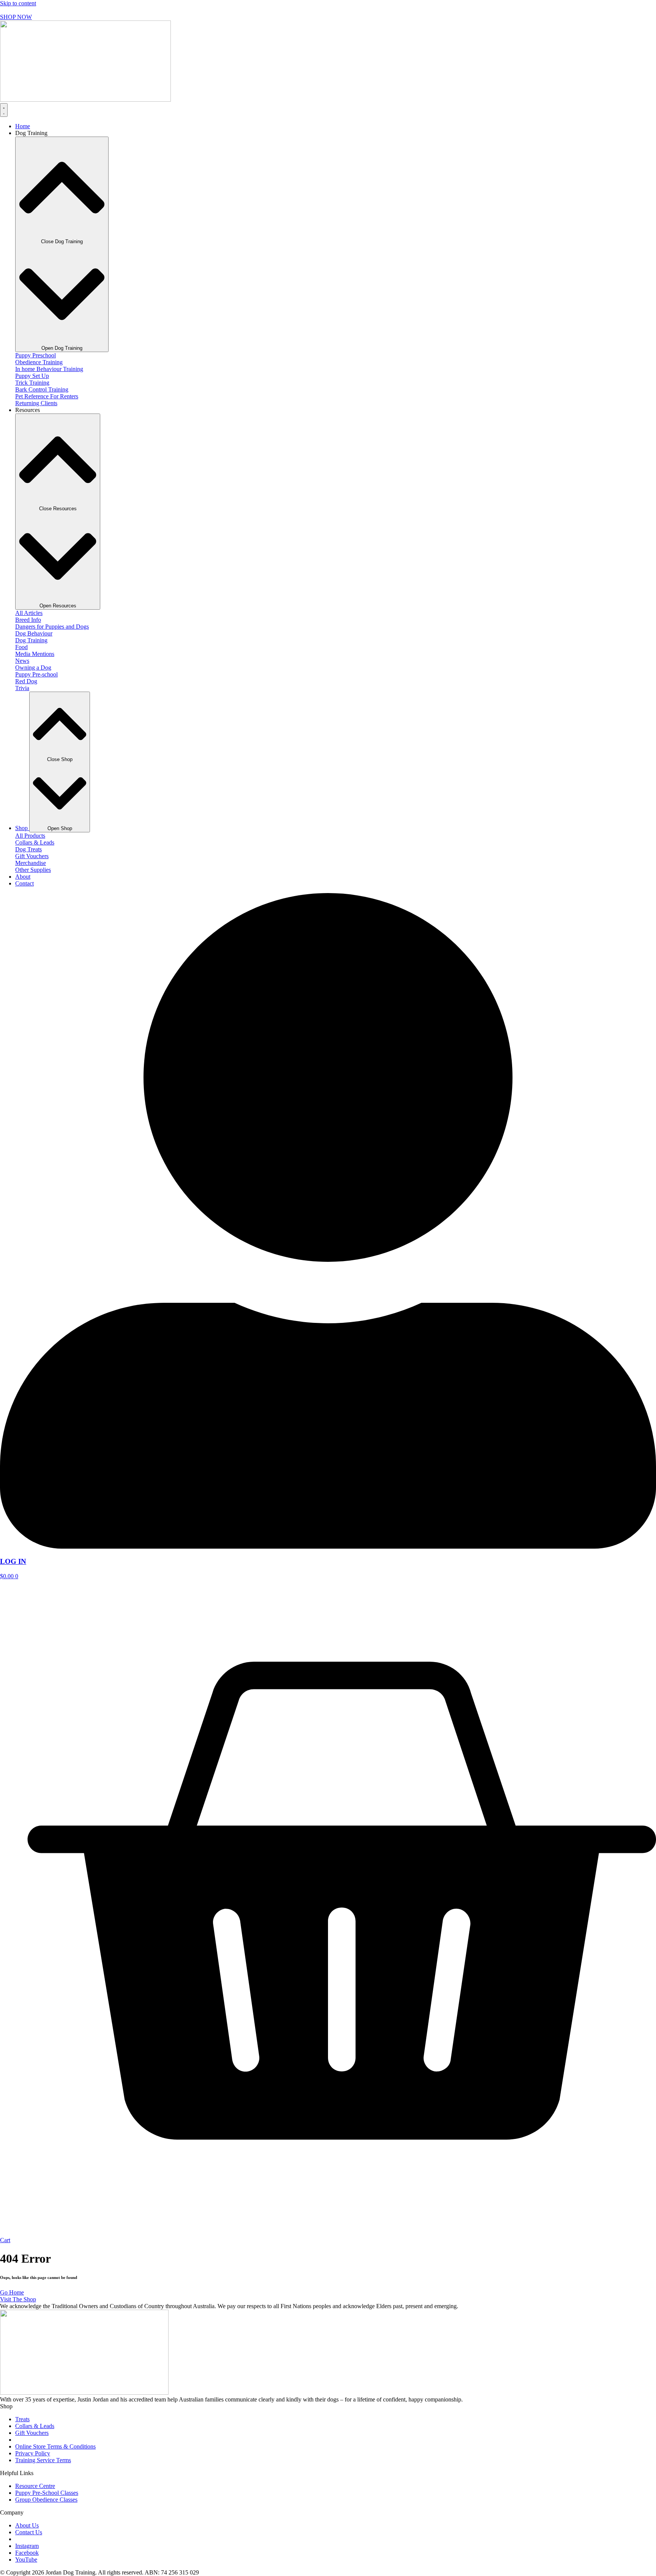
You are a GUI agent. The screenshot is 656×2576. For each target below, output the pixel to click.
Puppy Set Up (32, 376)
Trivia (22, 688)
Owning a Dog (33, 668)
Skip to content (18, 3)
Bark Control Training (42, 389)
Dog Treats (28, 849)
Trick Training (32, 383)
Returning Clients (36, 403)
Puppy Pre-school (36, 674)
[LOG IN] (328, 1547)
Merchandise (31, 863)
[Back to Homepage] (85, 100)
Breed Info (28, 620)
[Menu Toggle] (4, 110)
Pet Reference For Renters (47, 396)
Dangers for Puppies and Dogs (52, 627)
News (22, 661)
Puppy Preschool (35, 355)
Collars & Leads (35, 842)
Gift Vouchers (32, 856)
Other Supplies (33, 870)
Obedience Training (39, 362)
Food (21, 647)
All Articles (29, 613)
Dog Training (31, 640)
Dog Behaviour (34, 633)
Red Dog (26, 681)
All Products (30, 836)
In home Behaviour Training (49, 369)
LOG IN (13, 1561)
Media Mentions (35, 654)
